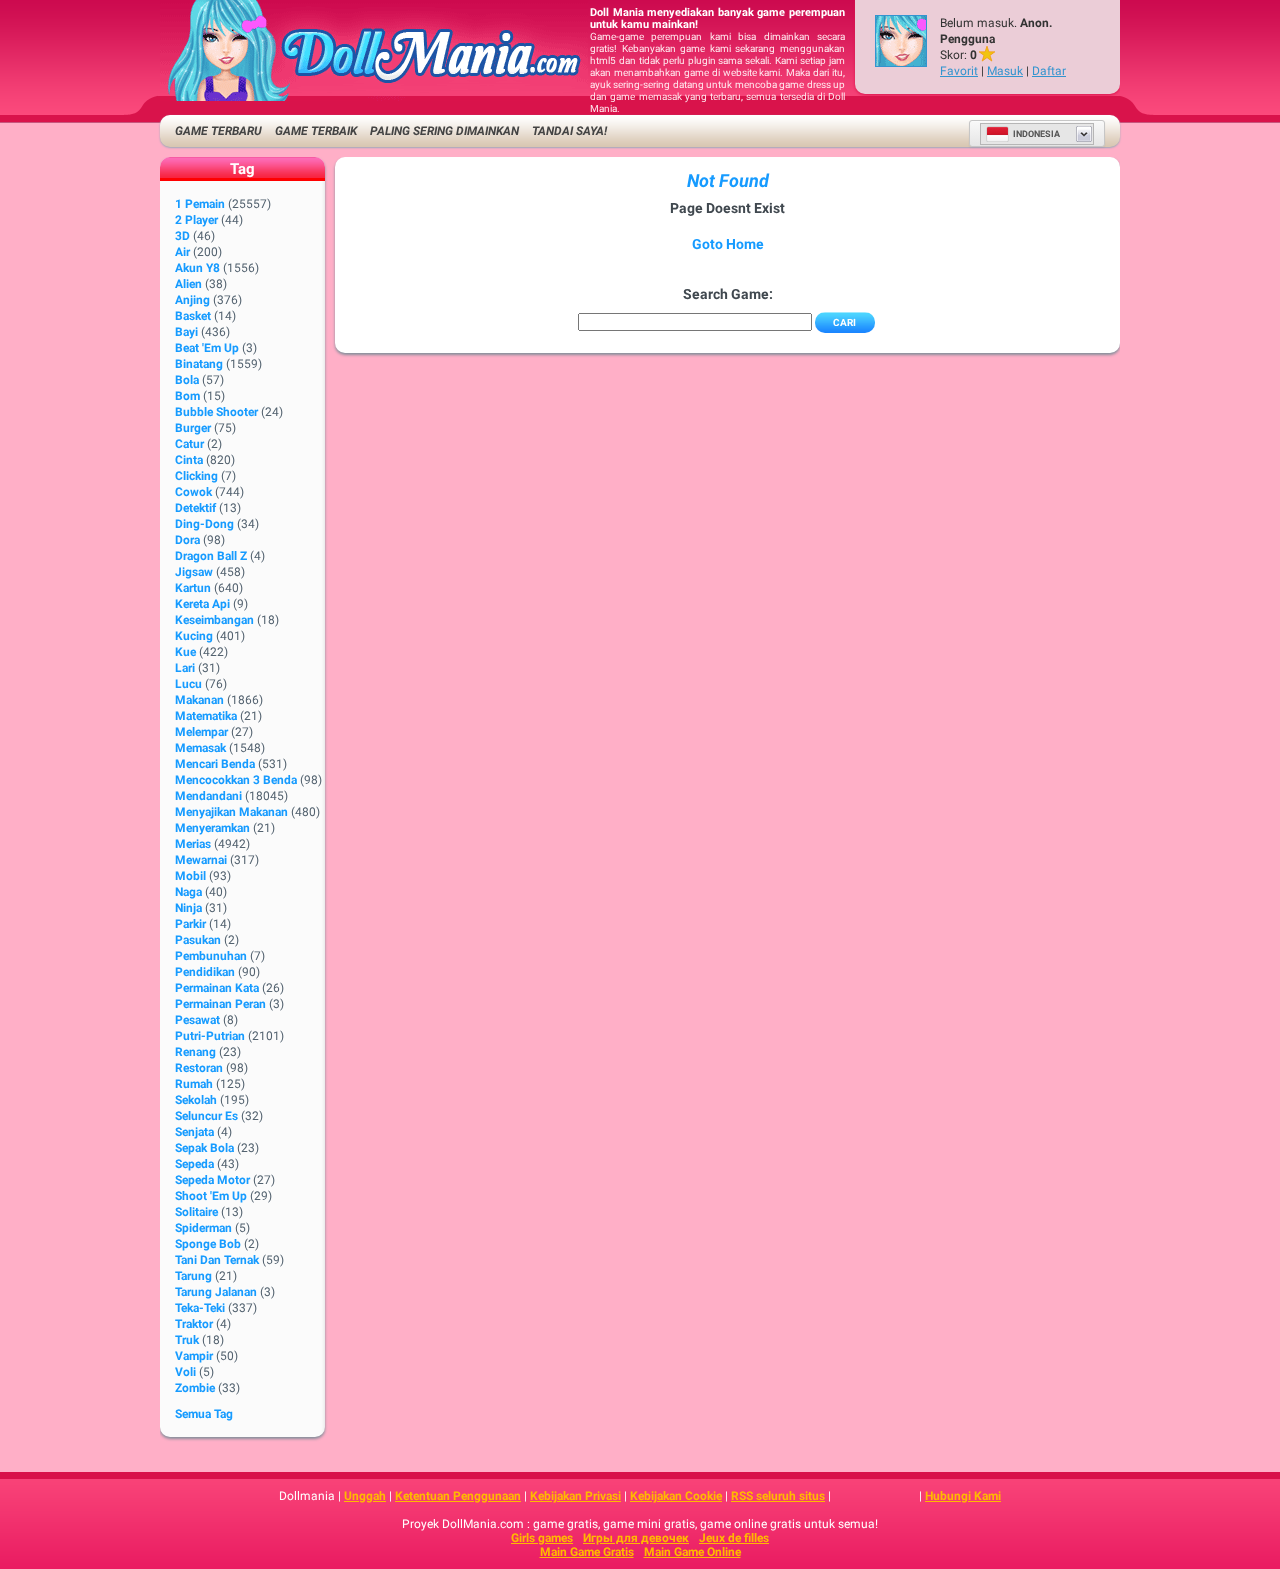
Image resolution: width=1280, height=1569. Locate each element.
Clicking (196, 476)
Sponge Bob (208, 1244)
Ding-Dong (204, 524)
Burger (193, 428)
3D (182, 236)
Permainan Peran (220, 1004)
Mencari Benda (215, 764)
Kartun (193, 588)
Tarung (193, 1276)
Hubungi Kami (963, 1496)
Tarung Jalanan (216, 1292)
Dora (187, 540)
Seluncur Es (206, 1116)
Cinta (189, 460)
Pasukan (198, 940)
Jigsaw (194, 572)
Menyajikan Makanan (231, 812)
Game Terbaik (316, 131)
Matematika (206, 716)
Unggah (365, 1496)
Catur (189, 444)
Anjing (192, 300)
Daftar (1049, 71)
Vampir (194, 1356)
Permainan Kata (217, 988)
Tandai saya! (569, 131)
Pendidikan (205, 972)
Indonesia (1036, 134)
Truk (187, 1340)
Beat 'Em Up (207, 348)
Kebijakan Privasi (575, 1496)
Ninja (188, 908)
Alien (188, 284)
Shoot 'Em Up (211, 1196)
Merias (193, 844)
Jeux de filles (734, 1538)
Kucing (194, 636)
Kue (185, 652)
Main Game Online (692, 1552)
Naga (188, 892)
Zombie (195, 1388)
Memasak (200, 748)
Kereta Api (202, 604)
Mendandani (208, 796)
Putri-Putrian (210, 1036)
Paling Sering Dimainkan (444, 131)
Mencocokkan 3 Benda (236, 780)
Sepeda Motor (212, 1180)
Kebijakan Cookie (676, 1496)
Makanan (199, 700)
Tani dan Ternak (217, 1260)
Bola (187, 380)
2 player (196, 220)
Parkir (190, 924)
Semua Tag (204, 1414)
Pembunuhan (211, 956)
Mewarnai (201, 860)
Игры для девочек (636, 1538)
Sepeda (194, 1164)
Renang (195, 1052)
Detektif (195, 508)
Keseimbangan (214, 620)
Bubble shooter (216, 412)
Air (182, 252)
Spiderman (203, 1228)
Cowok (193, 492)
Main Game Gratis (587, 1552)
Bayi (186, 332)
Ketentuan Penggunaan (458, 1496)
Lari (185, 668)
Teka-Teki (200, 1308)
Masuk (1005, 71)
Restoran (199, 1068)
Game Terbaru (218, 131)
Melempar (201, 732)
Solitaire (196, 1212)
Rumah (194, 1084)
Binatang (199, 364)
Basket (193, 316)
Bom (187, 396)
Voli (185, 1372)
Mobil (190, 876)
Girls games (542, 1538)
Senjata (194, 1132)
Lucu (188, 684)
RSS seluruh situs (778, 1496)
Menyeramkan (212, 828)
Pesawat (197, 1020)
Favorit (959, 71)
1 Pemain (200, 204)
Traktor (194, 1324)
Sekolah (196, 1100)
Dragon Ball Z (211, 556)
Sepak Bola (204, 1148)
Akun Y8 (197, 268)
